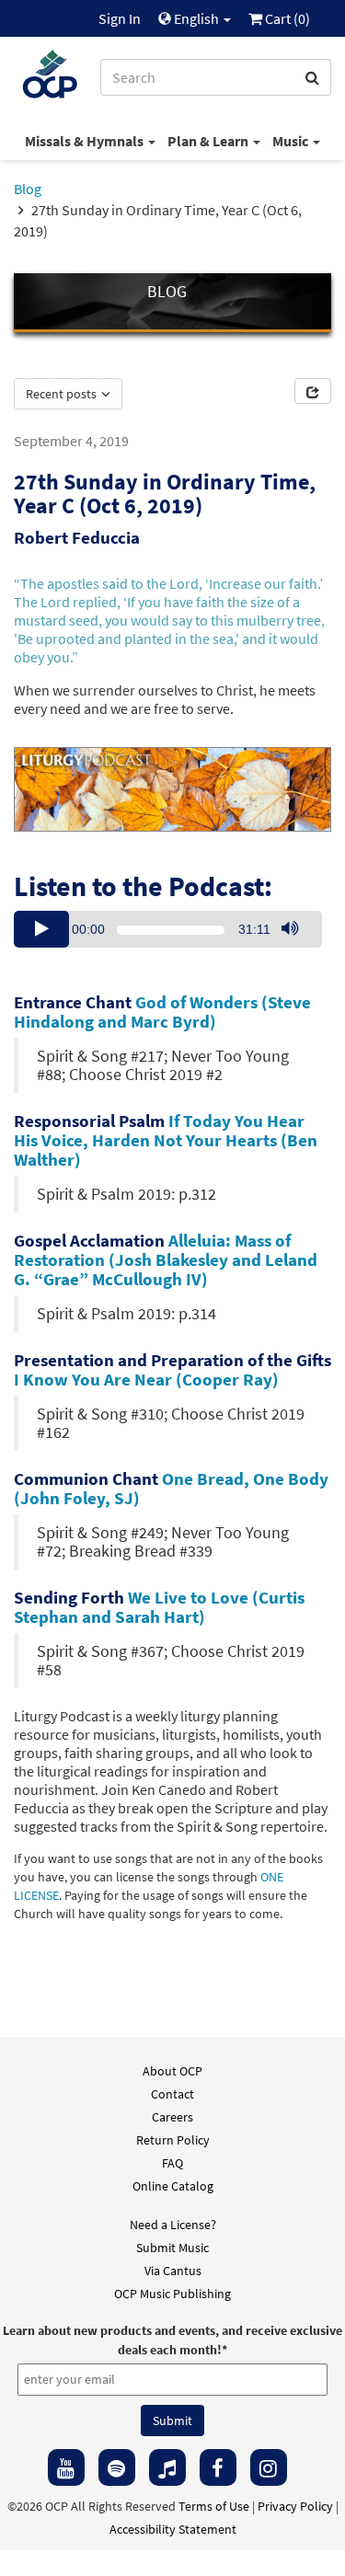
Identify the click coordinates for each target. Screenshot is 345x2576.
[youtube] (66, 2467)
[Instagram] (269, 2467)
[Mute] (290, 929)
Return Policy (173, 2140)
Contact (172, 2094)
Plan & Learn (209, 141)
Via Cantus (173, 2271)
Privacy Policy (295, 2506)
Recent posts (63, 394)
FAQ (172, 2163)
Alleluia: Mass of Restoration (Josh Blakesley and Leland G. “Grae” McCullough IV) (166, 1259)
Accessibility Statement (173, 2529)
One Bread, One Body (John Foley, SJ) (171, 1488)
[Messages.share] (313, 391)
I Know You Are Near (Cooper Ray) (146, 1379)
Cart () (286, 18)
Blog (28, 189)
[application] (168, 929)
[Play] (41, 929)
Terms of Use (214, 2506)
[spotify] (117, 2467)
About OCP (172, 2071)
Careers (172, 2117)
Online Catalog (173, 2186)
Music (292, 141)
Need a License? (173, 2225)
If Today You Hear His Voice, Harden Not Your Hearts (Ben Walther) (166, 1140)
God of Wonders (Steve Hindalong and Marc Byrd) (162, 1012)
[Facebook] (218, 2467)
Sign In (120, 18)
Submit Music (172, 2248)
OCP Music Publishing (172, 2294)
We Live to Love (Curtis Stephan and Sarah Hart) (159, 1607)
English (196, 18)
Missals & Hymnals (86, 141)
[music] (167, 2467)
